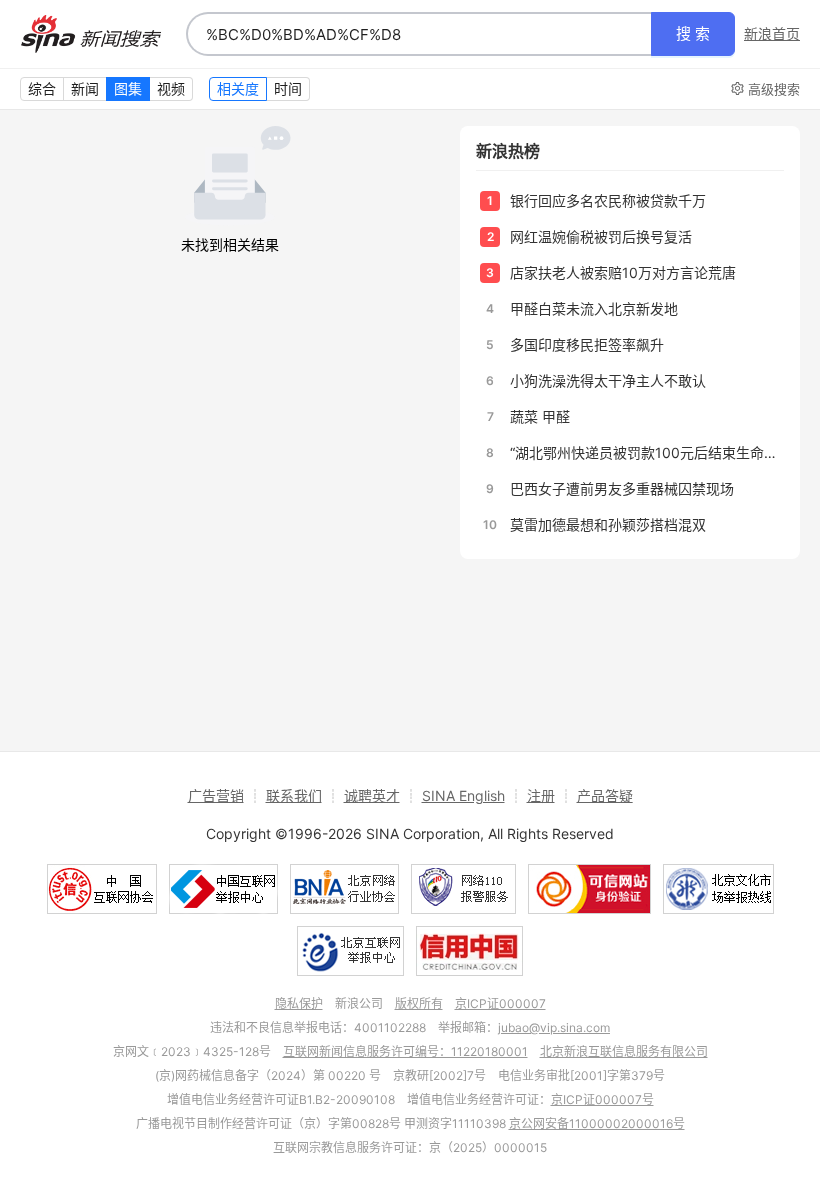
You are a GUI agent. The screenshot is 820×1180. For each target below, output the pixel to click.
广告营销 (216, 795)
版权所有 (419, 1003)
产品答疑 (605, 795)
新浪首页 (772, 34)
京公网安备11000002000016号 (597, 1123)
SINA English (463, 795)
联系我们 (294, 795)
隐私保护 (299, 1003)
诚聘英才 (372, 795)
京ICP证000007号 (602, 1099)
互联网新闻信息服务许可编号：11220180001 (405, 1051)
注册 (541, 795)
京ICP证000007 (500, 1003)
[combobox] (419, 34)
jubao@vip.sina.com (554, 1027)
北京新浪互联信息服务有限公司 (624, 1051)
